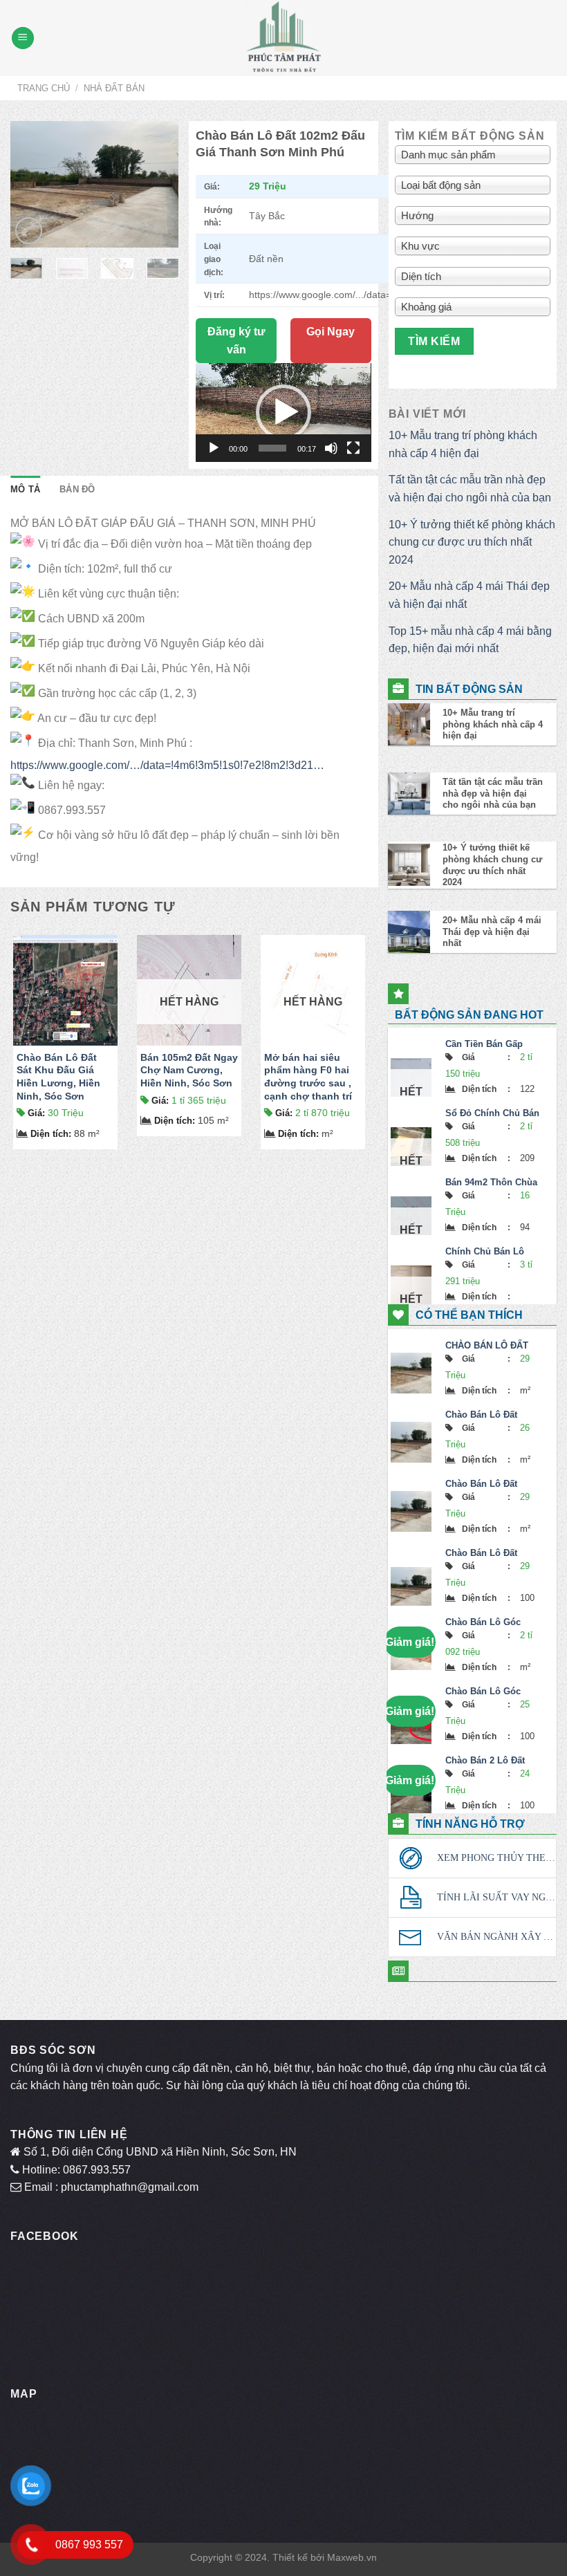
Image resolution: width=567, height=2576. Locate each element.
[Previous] (31, 185)
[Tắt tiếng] (331, 448)
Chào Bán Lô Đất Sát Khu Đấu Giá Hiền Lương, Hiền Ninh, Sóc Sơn (58, 1077)
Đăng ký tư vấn (236, 341)
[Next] (158, 185)
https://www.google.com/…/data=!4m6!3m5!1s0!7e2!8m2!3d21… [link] (167, 765)
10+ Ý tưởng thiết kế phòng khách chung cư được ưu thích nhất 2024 (472, 542)
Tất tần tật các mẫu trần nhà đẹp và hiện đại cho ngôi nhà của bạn (470, 489)
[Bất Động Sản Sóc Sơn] (283, 38)
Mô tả (25, 489)
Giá (36, 1113)
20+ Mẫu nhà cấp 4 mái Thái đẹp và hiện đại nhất (469, 595)
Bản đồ (77, 489)
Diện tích (51, 1134)
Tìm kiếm (434, 341)
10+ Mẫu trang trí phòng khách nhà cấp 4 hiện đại (463, 444)
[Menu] (23, 38)
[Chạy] (214, 448)
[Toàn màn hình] (353, 448)
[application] (283, 412)
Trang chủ (44, 88)
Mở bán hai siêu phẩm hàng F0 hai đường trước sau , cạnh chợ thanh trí (308, 1077)
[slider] (272, 448)
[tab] (25, 490)
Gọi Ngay (331, 332)
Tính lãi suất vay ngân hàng (496, 1897)
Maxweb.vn (352, 2557)
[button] (283, 412)
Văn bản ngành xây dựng (496, 1937)
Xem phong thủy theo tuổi (496, 1858)
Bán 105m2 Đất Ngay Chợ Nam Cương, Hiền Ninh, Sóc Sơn (189, 1070)
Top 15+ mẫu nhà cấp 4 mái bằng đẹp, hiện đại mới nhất (470, 640)
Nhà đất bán (114, 88)
